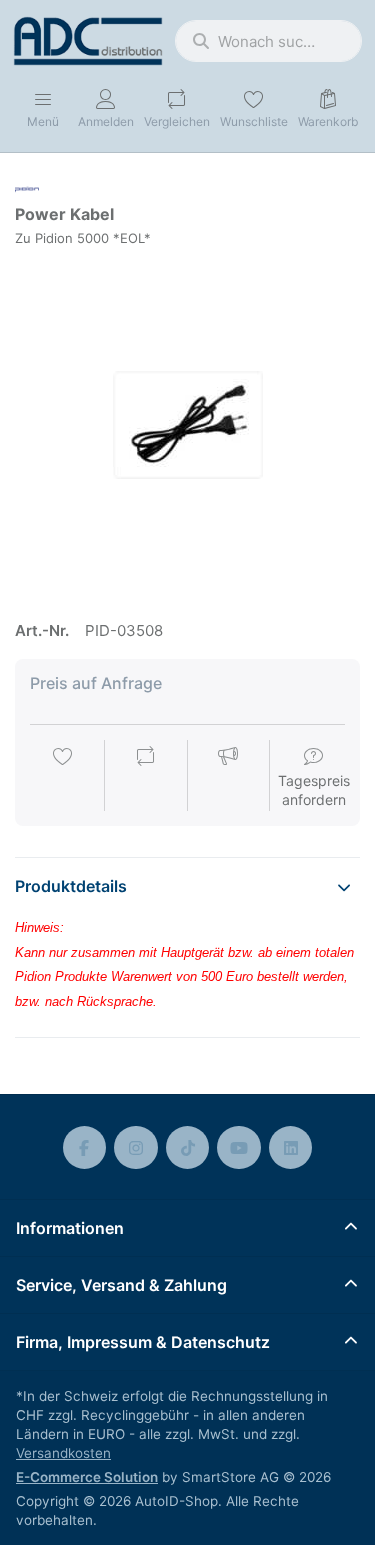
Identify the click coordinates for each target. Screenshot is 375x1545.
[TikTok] (188, 1148)
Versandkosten (63, 1453)
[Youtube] (239, 1148)
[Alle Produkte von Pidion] (27, 187)
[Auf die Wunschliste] (63, 777)
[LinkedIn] (291, 1148)
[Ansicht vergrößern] (187, 424)
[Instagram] (136, 1148)
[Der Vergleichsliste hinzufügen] (146, 777)
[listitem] (187, 424)
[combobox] (268, 41)
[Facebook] (85, 1148)
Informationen (70, 1228)
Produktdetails (71, 886)
